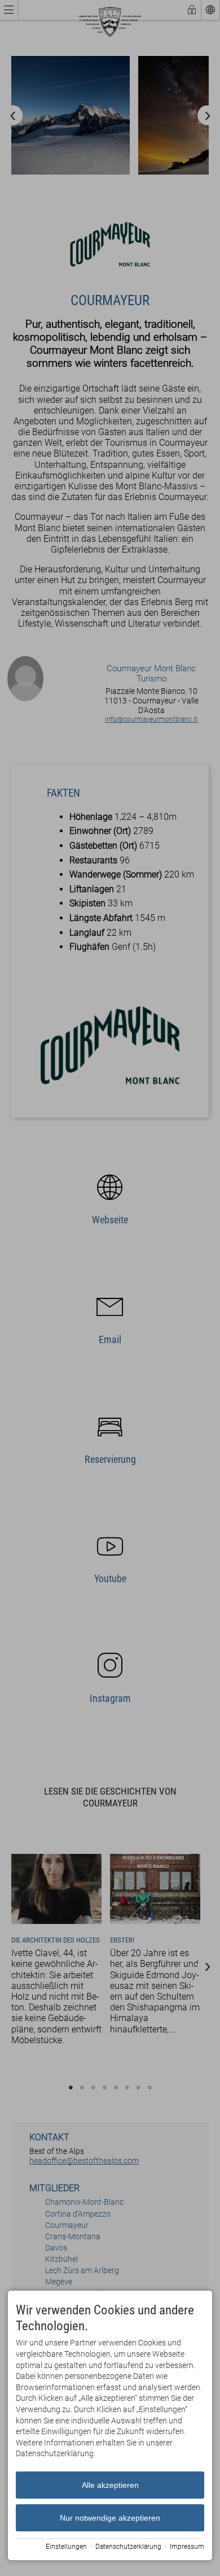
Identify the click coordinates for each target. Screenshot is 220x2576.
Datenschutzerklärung (128, 2547)
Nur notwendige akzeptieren (110, 2518)
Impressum (187, 2547)
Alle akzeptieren (110, 2485)
